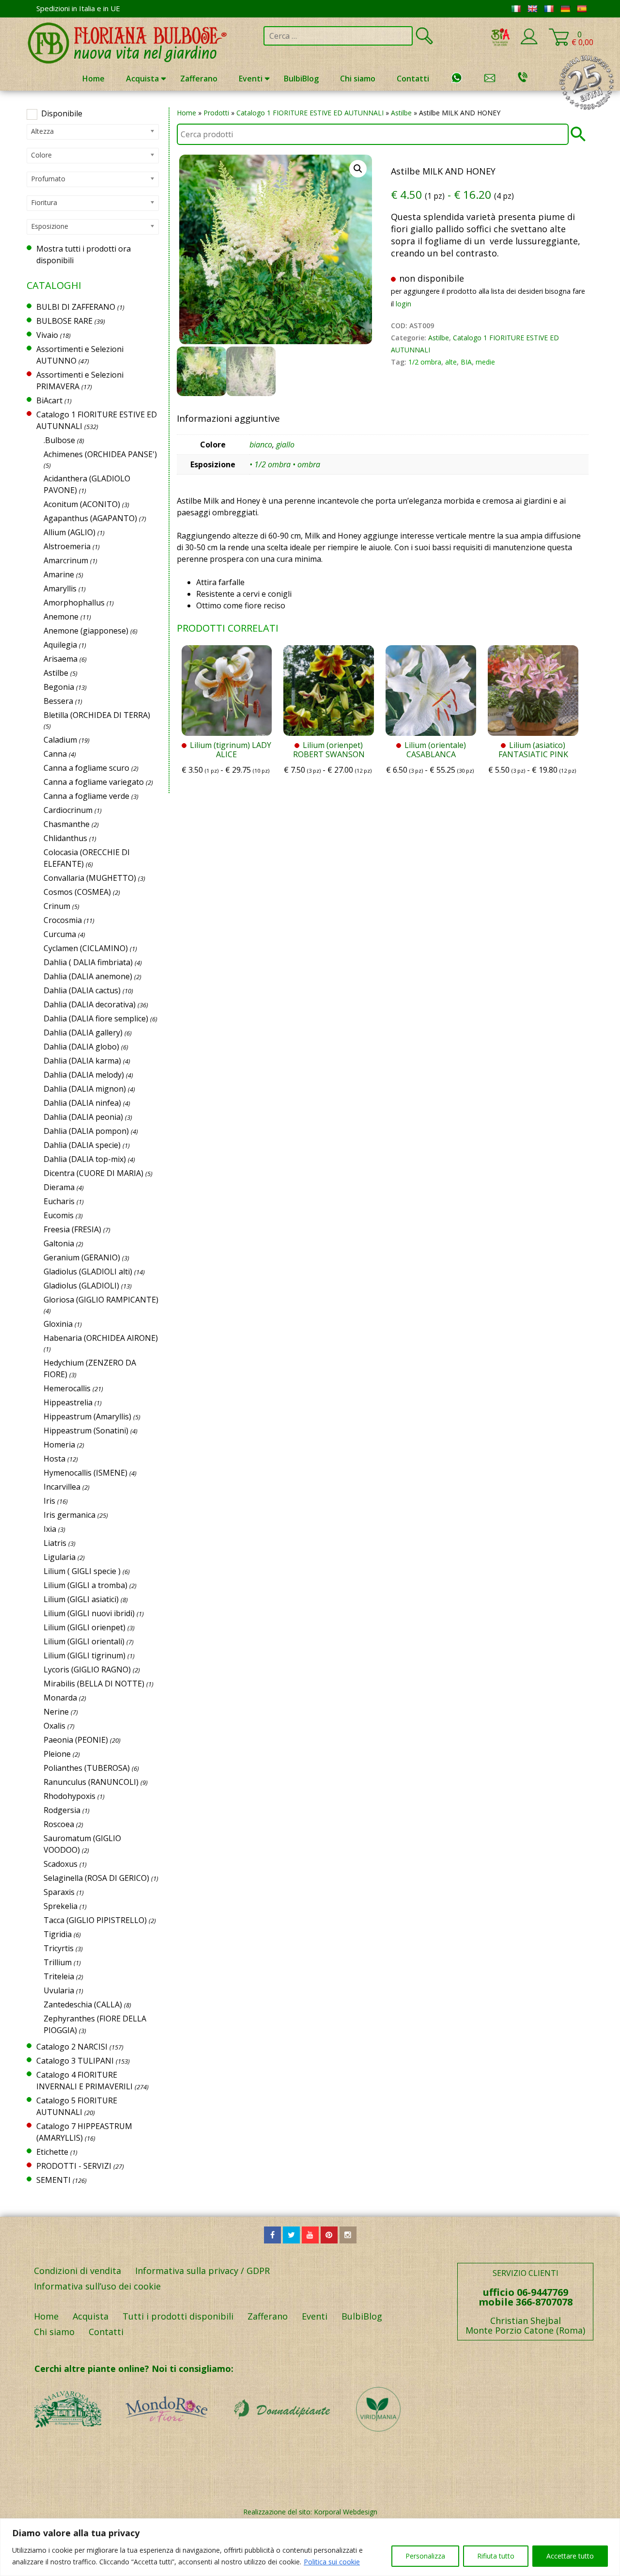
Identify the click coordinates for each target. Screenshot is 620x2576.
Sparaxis (59, 1892)
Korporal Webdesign (346, 2512)
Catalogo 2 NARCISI (72, 2047)
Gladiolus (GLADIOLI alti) (88, 1272)
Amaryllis (60, 588)
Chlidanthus (65, 838)
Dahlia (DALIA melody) (84, 1075)
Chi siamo (358, 79)
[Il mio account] (529, 43)
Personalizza (425, 2556)
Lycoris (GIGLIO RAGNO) (87, 1670)
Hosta (54, 1459)
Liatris (55, 1543)
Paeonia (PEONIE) (76, 1740)
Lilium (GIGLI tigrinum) (85, 1655)
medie (485, 362)
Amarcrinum (66, 560)
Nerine (56, 1712)
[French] (549, 9)
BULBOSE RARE (64, 321)
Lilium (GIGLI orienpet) (85, 1627)
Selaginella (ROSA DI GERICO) (96, 1878)
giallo (285, 445)
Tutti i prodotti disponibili (178, 2316)
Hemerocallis (67, 1388)
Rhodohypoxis (70, 1796)
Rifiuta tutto (496, 2556)
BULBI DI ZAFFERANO (76, 307)
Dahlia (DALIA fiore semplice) (96, 1018)
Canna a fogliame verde (86, 796)
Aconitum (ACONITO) (82, 504)
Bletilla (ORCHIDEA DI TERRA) (97, 715)
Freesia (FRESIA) (72, 1229)
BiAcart (49, 400)
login (403, 304)
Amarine (59, 574)
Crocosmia (63, 920)
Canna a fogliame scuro (86, 768)
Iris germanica (70, 1515)
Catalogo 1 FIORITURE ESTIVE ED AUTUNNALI (310, 113)
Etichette (52, 2152)
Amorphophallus (74, 603)
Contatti (413, 79)
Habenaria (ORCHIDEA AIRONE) (101, 1338)
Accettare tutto (570, 2556)
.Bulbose (59, 440)
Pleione (57, 1754)
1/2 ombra (425, 362)
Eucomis (59, 1215)
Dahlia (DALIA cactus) (82, 990)
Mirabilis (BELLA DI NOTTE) (94, 1684)
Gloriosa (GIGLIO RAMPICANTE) (101, 1300)
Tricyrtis (59, 1948)
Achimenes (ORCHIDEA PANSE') (100, 454)
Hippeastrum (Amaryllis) (87, 1416)
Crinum (57, 906)
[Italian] (516, 9)
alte (451, 362)
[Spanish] (582, 9)
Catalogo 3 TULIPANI (75, 2061)
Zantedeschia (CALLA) (83, 2004)
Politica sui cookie (332, 2562)
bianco (261, 445)
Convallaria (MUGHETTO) (90, 878)
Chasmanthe (67, 824)
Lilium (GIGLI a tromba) (85, 1585)
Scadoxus (61, 1864)
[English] (532, 9)
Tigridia (58, 1934)
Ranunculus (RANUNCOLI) (91, 1782)
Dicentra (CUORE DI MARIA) (93, 1173)
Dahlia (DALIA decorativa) (90, 1004)
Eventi (251, 79)
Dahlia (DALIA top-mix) (85, 1159)
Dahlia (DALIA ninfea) (82, 1103)
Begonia (59, 687)
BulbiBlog (301, 79)
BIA (466, 362)
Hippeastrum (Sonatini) (86, 1431)
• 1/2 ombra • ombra (285, 464)
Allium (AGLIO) (70, 532)
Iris (49, 1501)
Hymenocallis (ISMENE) (85, 1473)
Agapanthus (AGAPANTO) (90, 518)
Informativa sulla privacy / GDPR (202, 2271)
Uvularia (59, 1990)
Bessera (58, 701)
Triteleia (59, 1976)
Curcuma (60, 934)
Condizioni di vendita (77, 2271)
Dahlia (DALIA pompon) (86, 1131)
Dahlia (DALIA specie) (82, 1145)
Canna (55, 754)
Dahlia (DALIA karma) (82, 1061)
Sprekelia (61, 1906)
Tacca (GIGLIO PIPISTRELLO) (95, 1920)
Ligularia (60, 1557)
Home (93, 79)
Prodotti (216, 113)
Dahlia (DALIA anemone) (88, 976)
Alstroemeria (67, 546)
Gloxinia (58, 1324)
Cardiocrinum (68, 810)
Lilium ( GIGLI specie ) (82, 1571)
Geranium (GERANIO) (82, 1257)
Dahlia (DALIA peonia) (83, 1117)
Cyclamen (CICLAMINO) (86, 948)
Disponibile (62, 113)
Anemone (61, 617)
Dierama (59, 1187)
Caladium (60, 740)
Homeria (59, 1445)
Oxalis (54, 1726)
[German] (565, 9)
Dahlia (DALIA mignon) (85, 1089)
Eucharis (59, 1201)
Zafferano (199, 79)
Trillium (58, 1962)
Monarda (60, 1698)
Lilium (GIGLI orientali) (84, 1641)
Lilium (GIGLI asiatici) (81, 1599)
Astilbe (401, 113)
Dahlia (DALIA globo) (81, 1047)
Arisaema (61, 659)
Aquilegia (60, 645)
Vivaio (47, 335)
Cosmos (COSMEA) (77, 892)
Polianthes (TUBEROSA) (87, 1768)
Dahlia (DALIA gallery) (83, 1033)
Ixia (50, 1529)
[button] (358, 169)
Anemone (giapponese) (86, 631)
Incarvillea (62, 1487)
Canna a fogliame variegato (94, 782)
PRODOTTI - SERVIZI (74, 2166)
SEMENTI (54, 2180)
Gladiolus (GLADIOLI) (81, 1286)
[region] (310, 2547)
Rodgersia (62, 1810)
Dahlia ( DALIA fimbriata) (88, 962)
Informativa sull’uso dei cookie (97, 2286)
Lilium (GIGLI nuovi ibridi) (89, 1613)
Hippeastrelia (68, 1402)
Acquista (142, 79)
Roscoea (59, 1824)
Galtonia (59, 1243)
